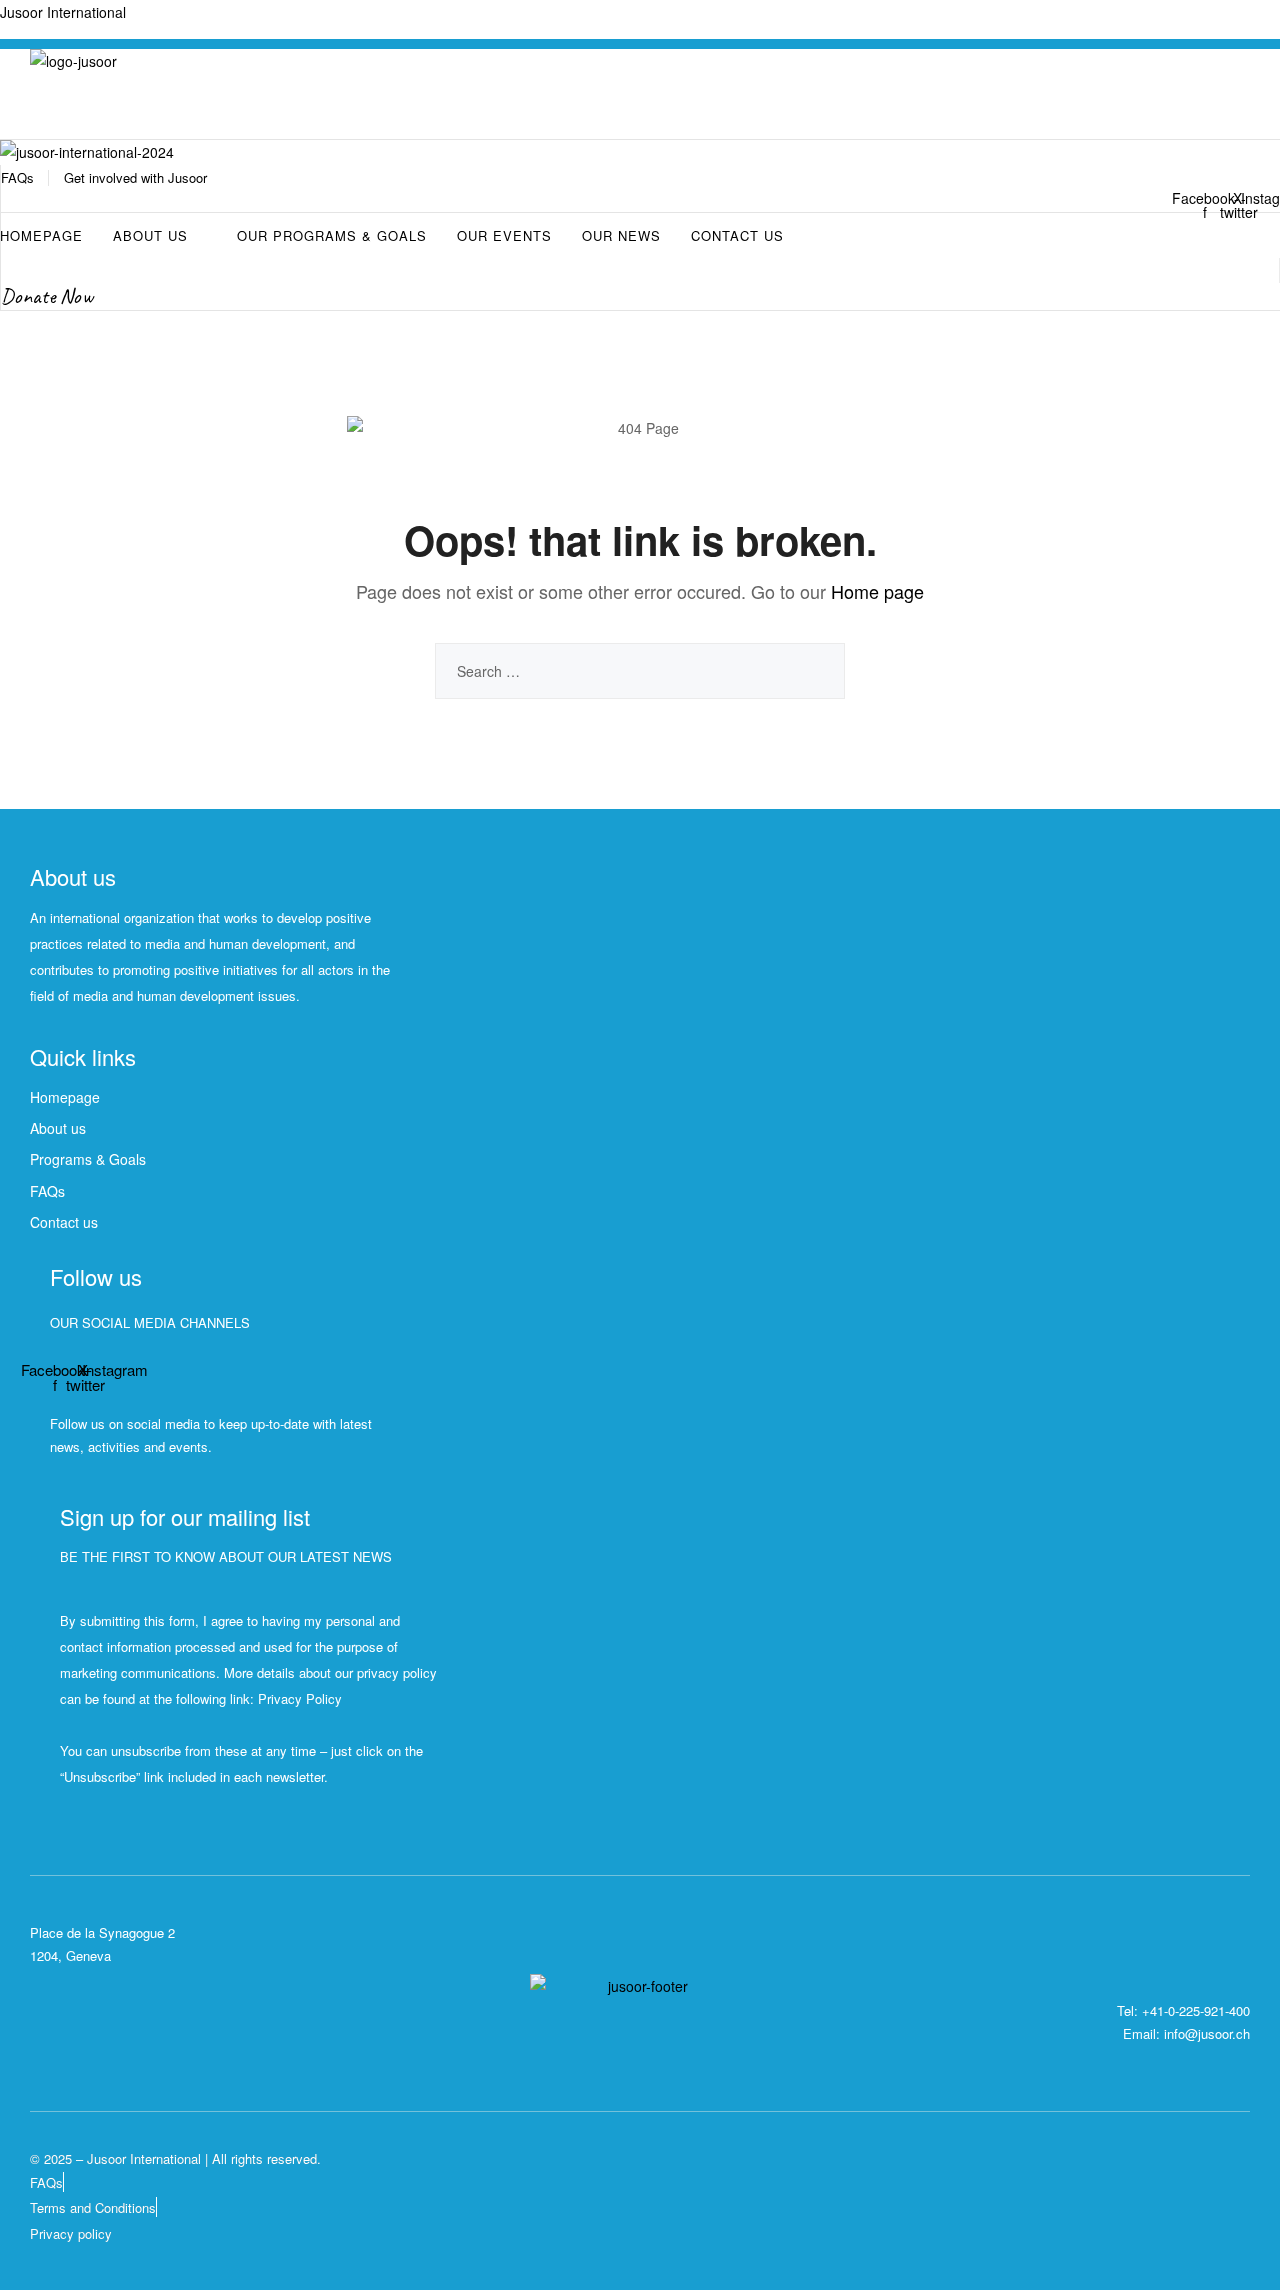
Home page (877, 591)
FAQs (17, 177)
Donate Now (47, 296)
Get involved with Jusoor (135, 177)
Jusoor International (63, 12)
